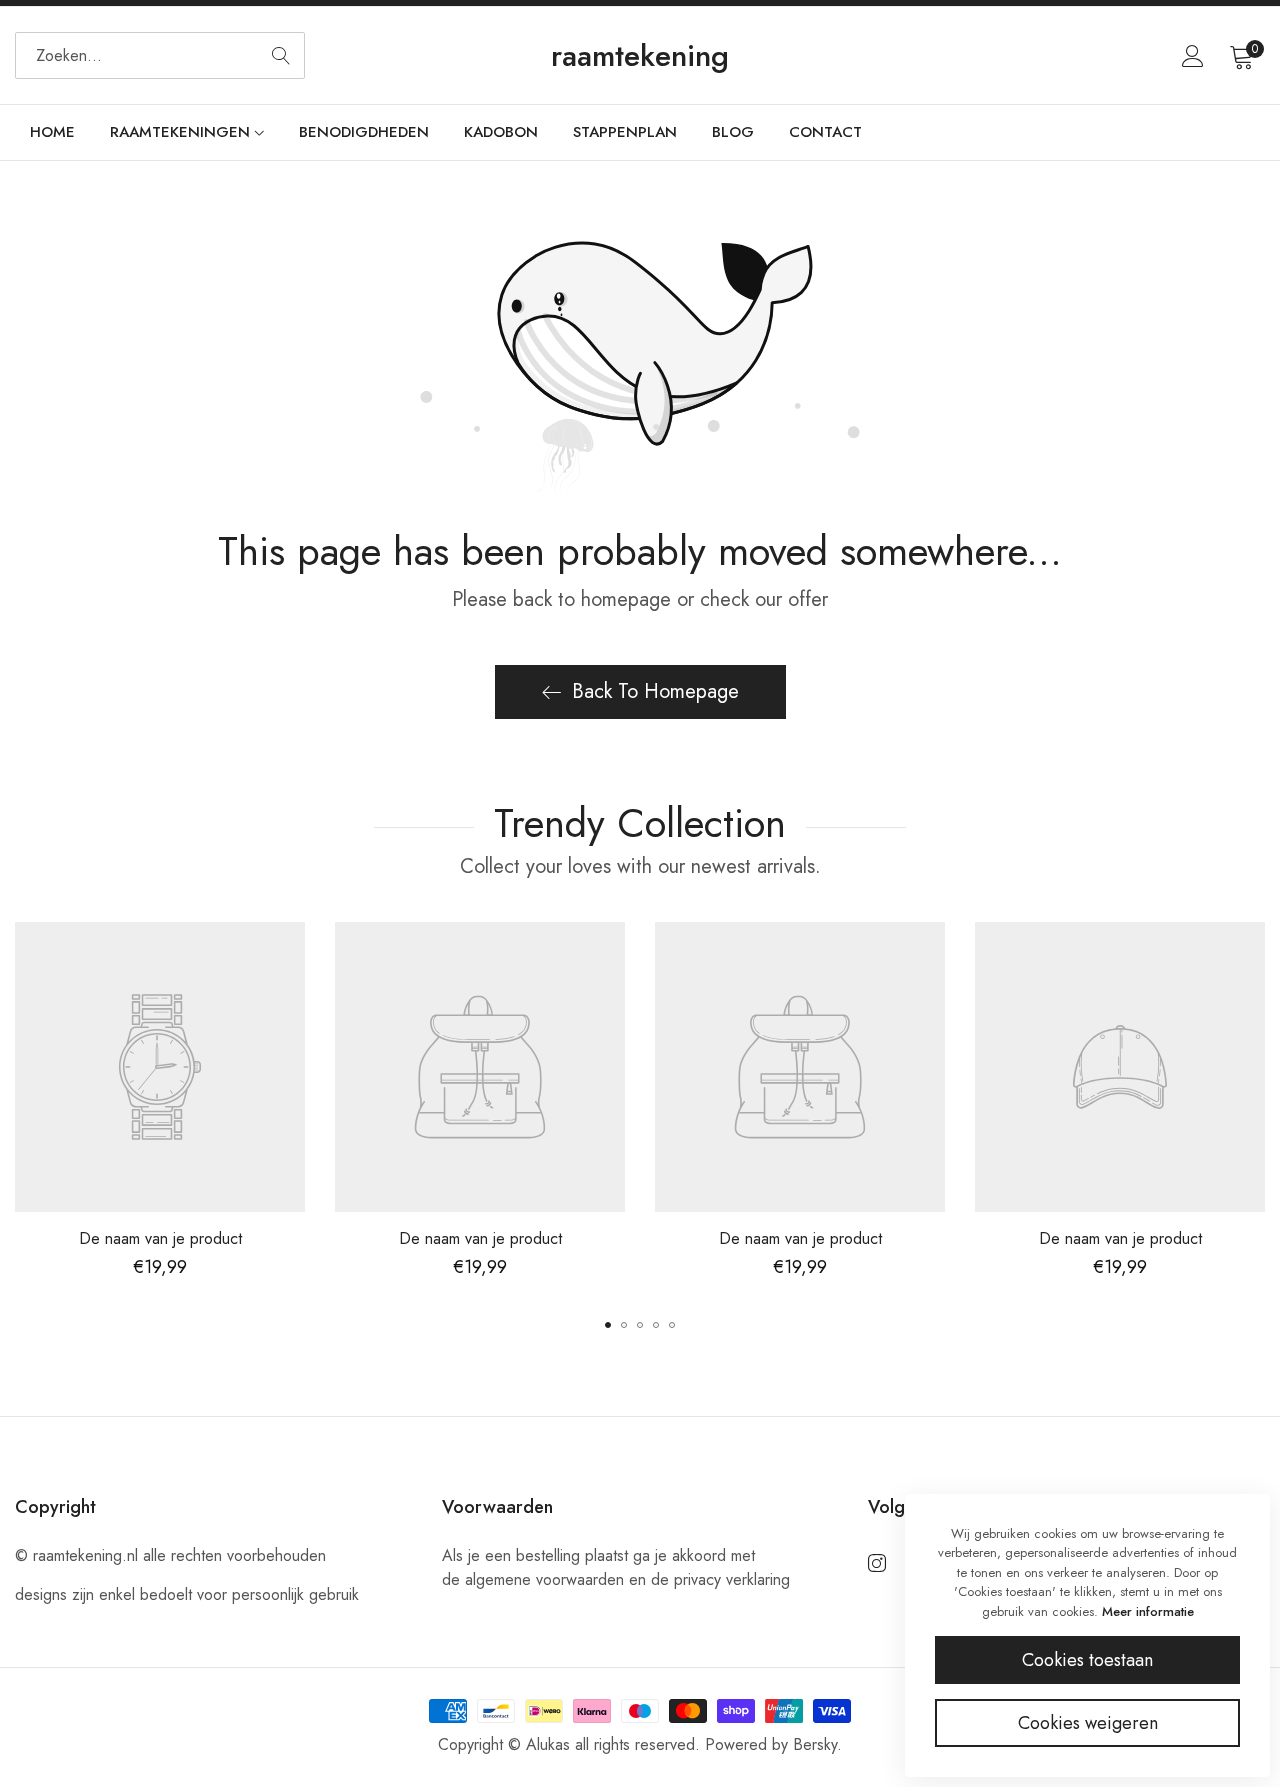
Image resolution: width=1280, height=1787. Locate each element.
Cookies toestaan (1087, 1660)
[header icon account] (1193, 56)
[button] (608, 1325)
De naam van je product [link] (160, 1238)
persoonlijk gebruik (295, 1594)
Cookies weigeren (1088, 1723)
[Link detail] (877, 1564)
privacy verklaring (732, 1579)
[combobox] (160, 55)
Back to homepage (655, 691)
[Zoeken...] (281, 55)
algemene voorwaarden (544, 1579)
